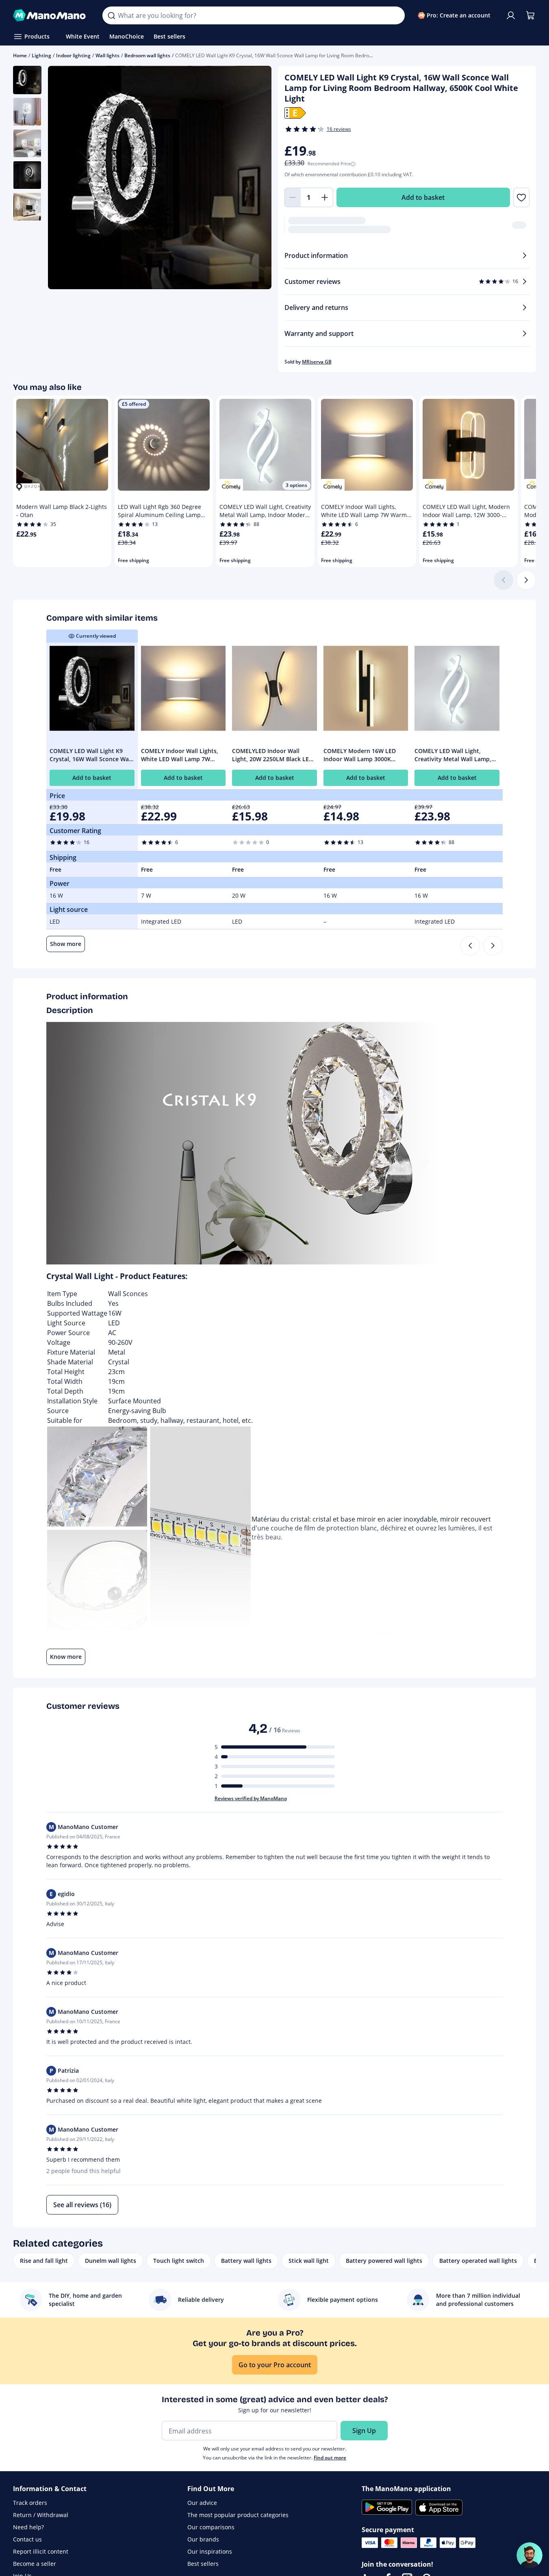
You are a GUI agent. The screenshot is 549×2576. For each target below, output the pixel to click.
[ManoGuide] (529, 2555)
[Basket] (530, 15)
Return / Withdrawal (41, 2515)
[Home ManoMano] (51, 15)
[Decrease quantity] (293, 197)
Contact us (27, 2539)
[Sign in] (511, 15)
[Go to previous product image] (64, 178)
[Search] (111, 15)
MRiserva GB (317, 362)
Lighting (41, 55)
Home (20, 55)
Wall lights (107, 55)
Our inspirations (210, 2551)
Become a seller (35, 2564)
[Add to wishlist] (521, 197)
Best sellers (203, 2564)
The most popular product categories (238, 2515)
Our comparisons (211, 2527)
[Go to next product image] (255, 178)
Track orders (30, 2503)
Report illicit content (41, 2551)
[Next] (526, 580)
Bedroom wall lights (147, 55)
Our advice (202, 2503)
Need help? (28, 2527)
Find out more (330, 2458)
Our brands (203, 2539)
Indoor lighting (73, 55)
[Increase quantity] (325, 197)
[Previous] (470, 946)
